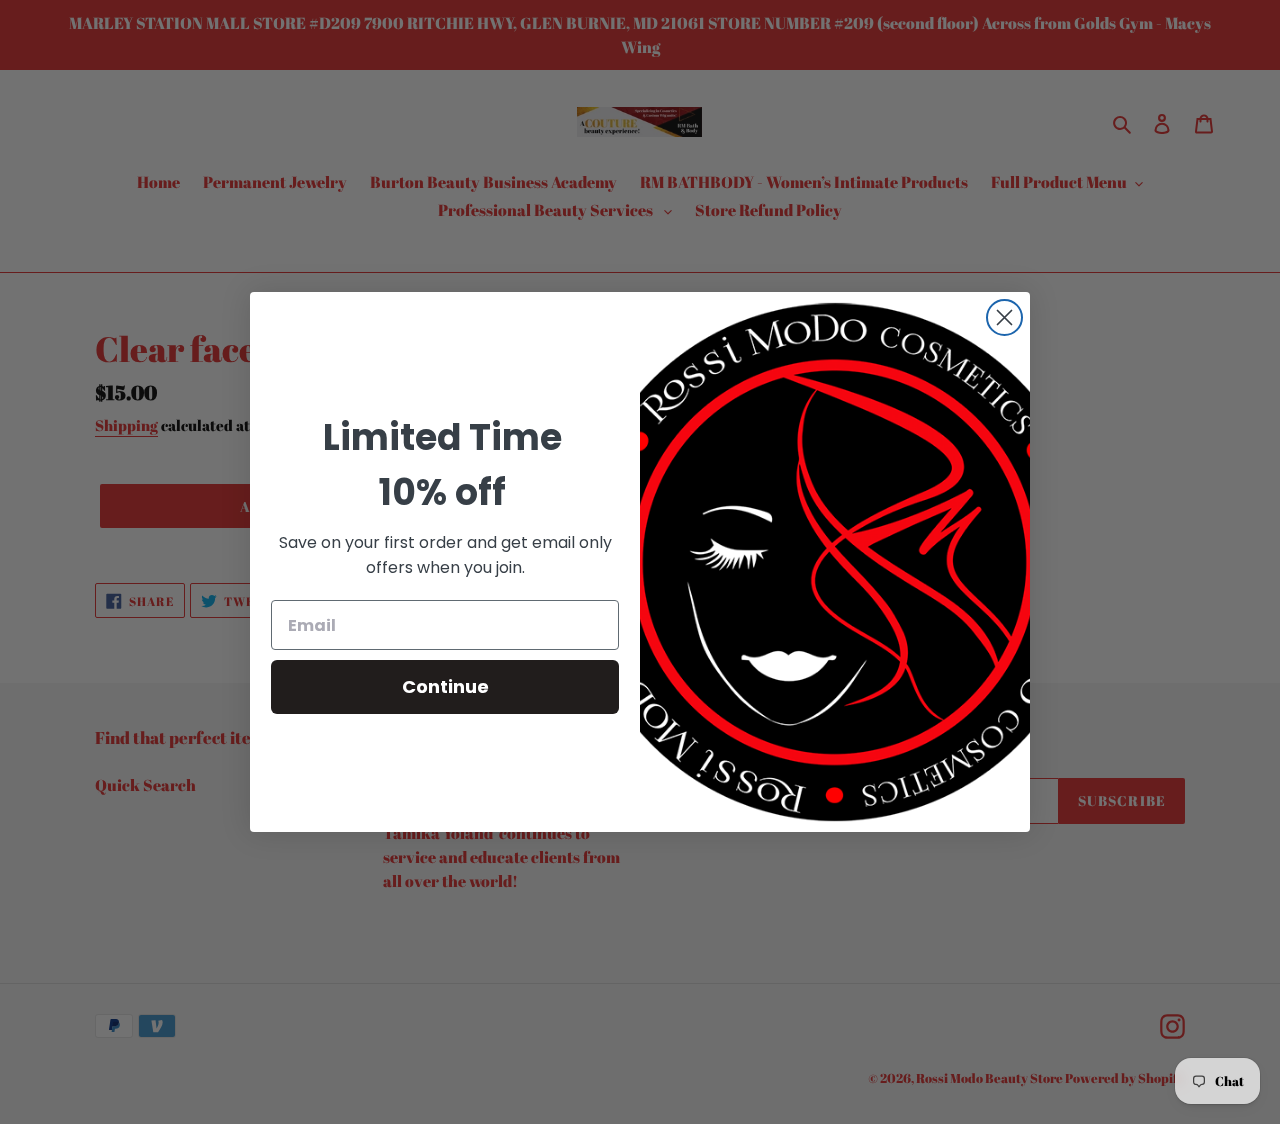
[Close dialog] (1004, 317)
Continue (445, 686)
